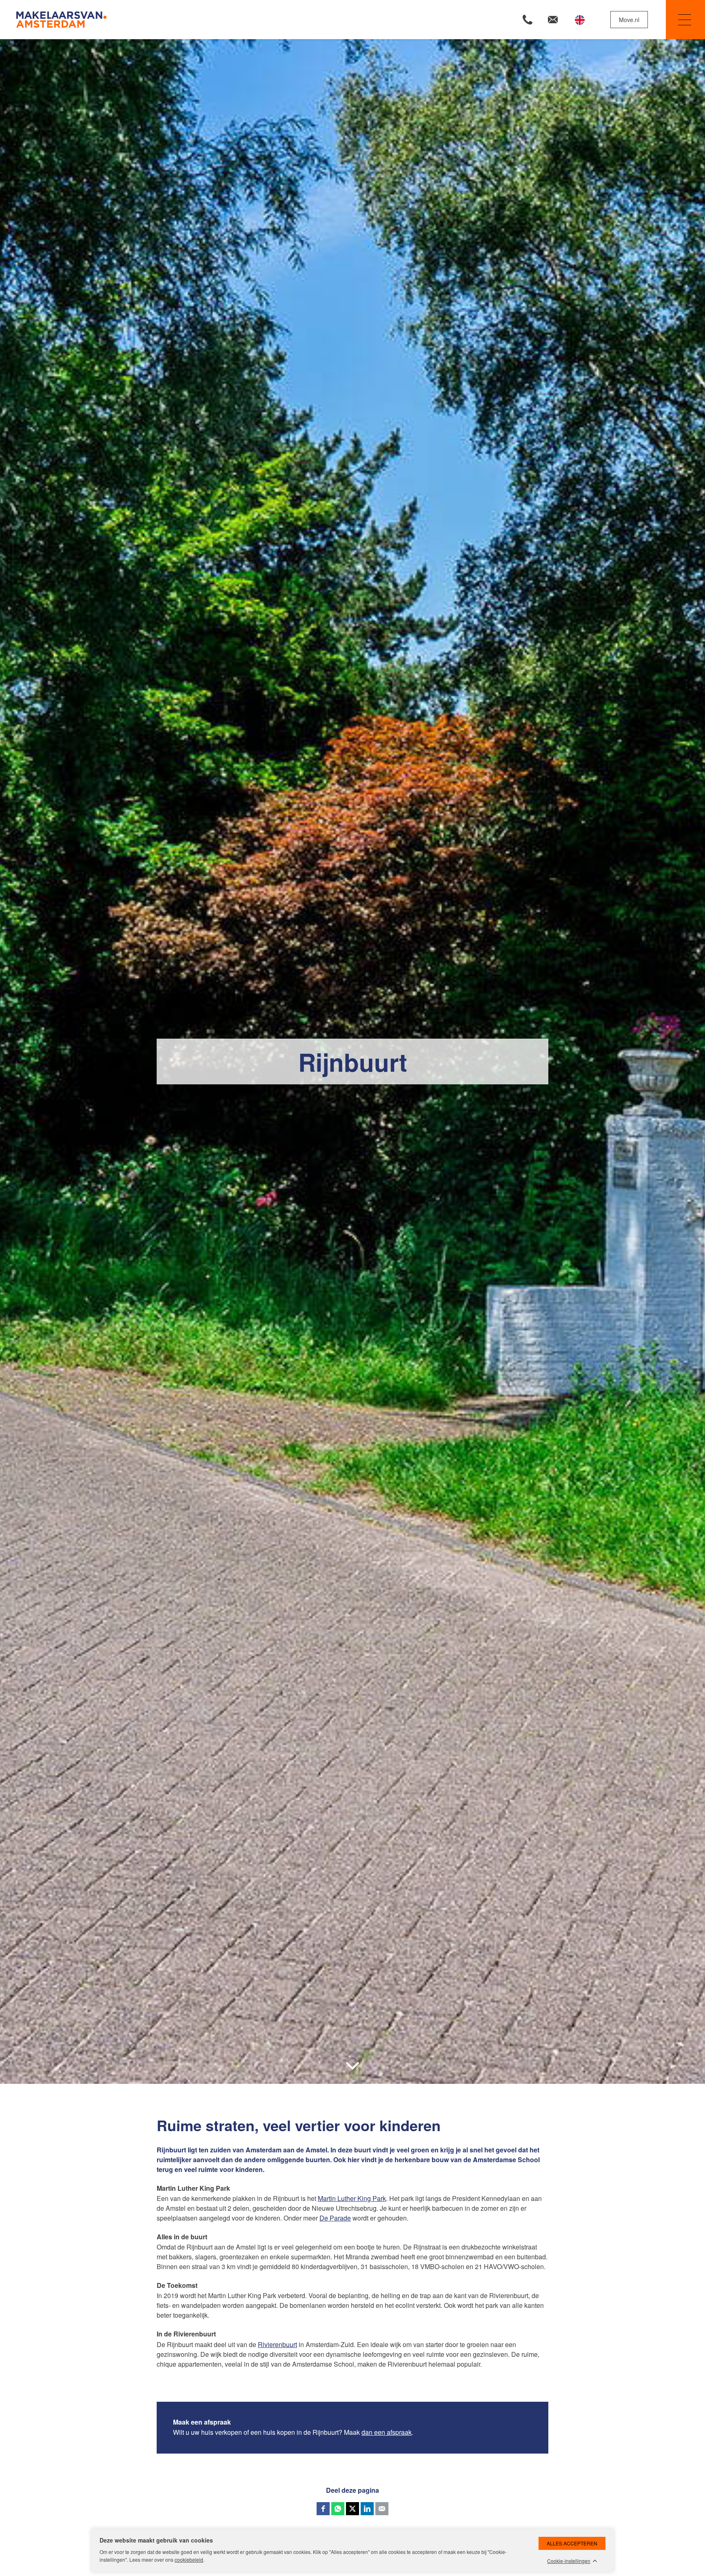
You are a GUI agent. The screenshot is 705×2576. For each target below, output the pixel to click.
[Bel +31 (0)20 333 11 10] (528, 20)
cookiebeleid (189, 2559)
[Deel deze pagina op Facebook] (323, 2509)
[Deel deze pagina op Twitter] (352, 2509)
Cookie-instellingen (569, 2561)
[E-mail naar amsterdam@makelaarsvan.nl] (553, 20)
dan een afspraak (387, 2432)
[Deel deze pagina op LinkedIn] (367, 2509)
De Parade (335, 2218)
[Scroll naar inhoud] (352, 2066)
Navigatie (685, 20)
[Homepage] (183, 20)
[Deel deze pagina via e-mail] (382, 2509)
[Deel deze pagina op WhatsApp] (338, 2509)
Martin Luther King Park (352, 2198)
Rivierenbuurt (277, 2344)
